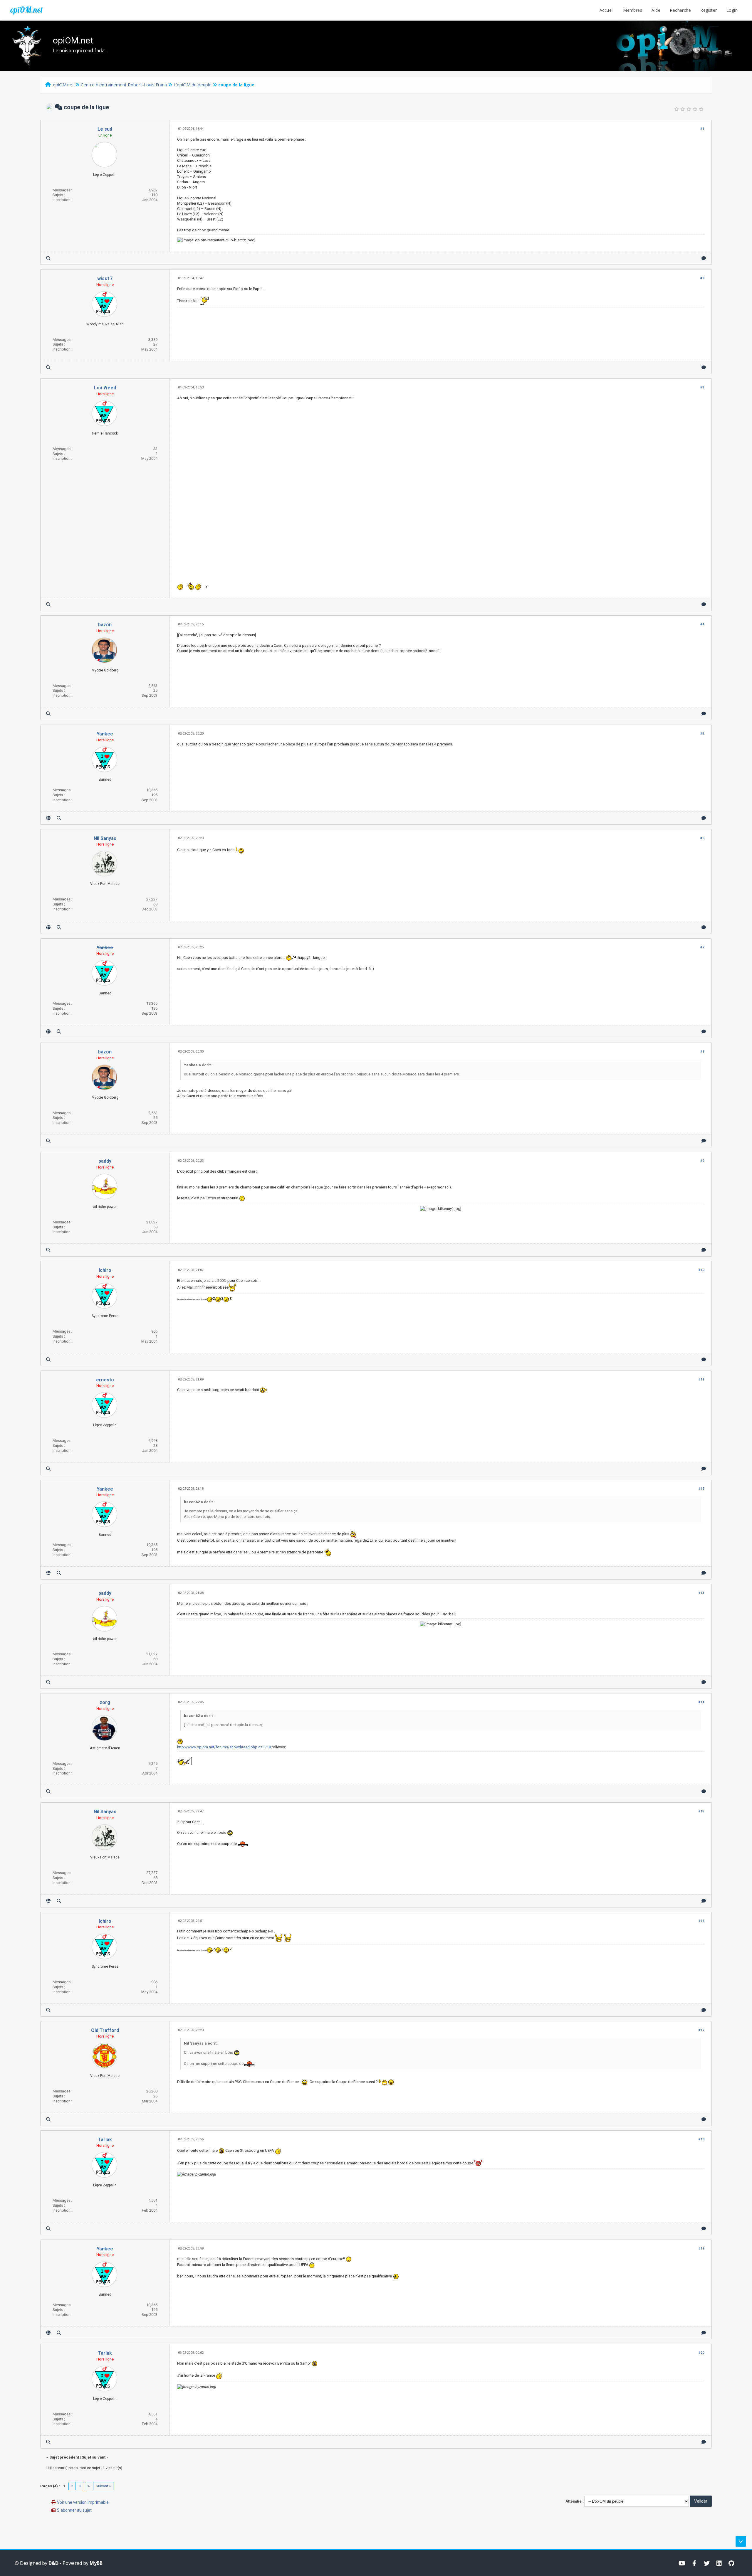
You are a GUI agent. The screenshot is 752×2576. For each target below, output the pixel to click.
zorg (105, 1702)
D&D (53, 2563)
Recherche (680, 10)
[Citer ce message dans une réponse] (704, 258)
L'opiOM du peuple (193, 85)
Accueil (607, 10)
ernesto (105, 1380)
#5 (702, 734)
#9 (702, 1161)
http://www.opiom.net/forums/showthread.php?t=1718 (224, 1747)
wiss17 (105, 278)
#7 (702, 947)
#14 (701, 1702)
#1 (702, 129)
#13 (701, 1593)
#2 (702, 278)
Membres (633, 10)
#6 (702, 838)
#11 (701, 1379)
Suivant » (103, 2486)
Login (732, 10)
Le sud (105, 129)
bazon (105, 625)
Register (709, 10)
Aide (656, 10)
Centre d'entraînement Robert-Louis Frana (124, 85)
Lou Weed (105, 388)
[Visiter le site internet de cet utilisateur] (48, 818)
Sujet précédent (64, 2457)
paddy (105, 1161)
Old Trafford (105, 2030)
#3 (702, 387)
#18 (701, 2139)
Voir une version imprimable (83, 2502)
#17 (701, 2030)
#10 (701, 1270)
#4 (702, 624)
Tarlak (105, 2140)
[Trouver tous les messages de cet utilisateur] (48, 258)
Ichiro (105, 1270)
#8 (702, 1052)
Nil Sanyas (105, 838)
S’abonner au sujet (74, 2510)
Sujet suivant (94, 2457)
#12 (701, 1489)
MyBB (96, 2563)
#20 (701, 2353)
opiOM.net (26, 10)
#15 (701, 1811)
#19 (701, 2248)
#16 (701, 1921)
